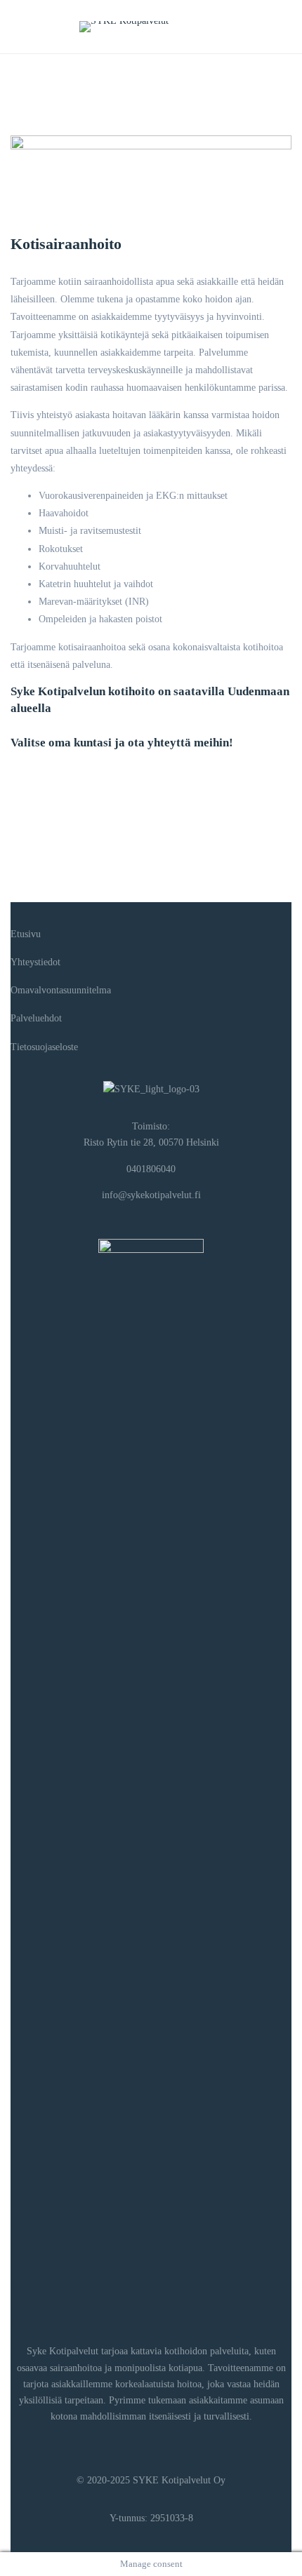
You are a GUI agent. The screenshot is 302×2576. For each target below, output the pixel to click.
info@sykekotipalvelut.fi (151, 1195)
